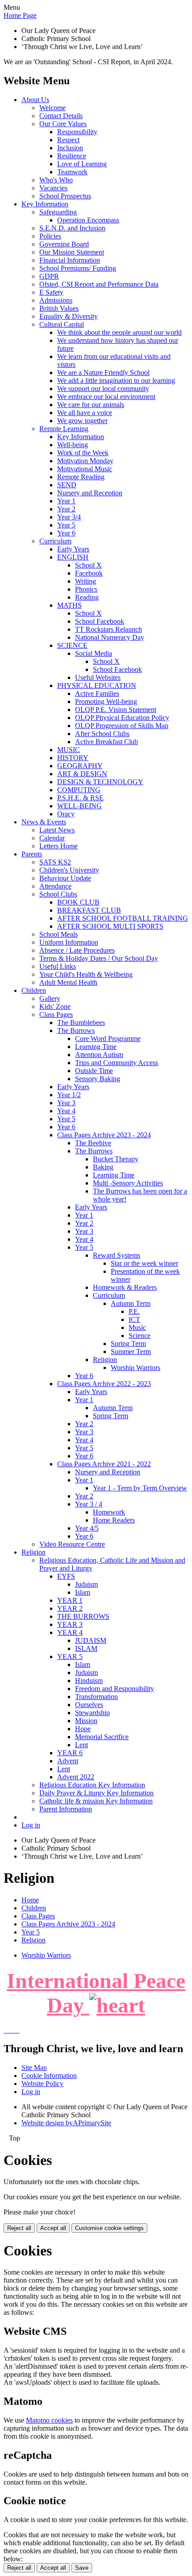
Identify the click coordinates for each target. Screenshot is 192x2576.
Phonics (86, 589)
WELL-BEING (79, 806)
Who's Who (56, 180)
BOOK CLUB (78, 902)
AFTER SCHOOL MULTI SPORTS (110, 926)
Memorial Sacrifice (102, 1737)
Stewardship (92, 1713)
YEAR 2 (70, 1608)
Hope (83, 1729)
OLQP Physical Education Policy (122, 718)
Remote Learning (64, 429)
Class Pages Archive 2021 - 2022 (104, 1464)
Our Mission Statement (72, 252)
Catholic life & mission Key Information (96, 1801)
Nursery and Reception (90, 493)
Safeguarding (58, 212)
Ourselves (89, 1705)
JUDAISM (91, 1640)
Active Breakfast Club (106, 742)
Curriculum (55, 541)
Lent (81, 1745)
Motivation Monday (85, 461)
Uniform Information (69, 942)
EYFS (66, 1576)
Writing (86, 581)
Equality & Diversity (69, 316)
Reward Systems (117, 1255)
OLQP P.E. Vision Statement (116, 710)
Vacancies (53, 188)
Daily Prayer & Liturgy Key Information (96, 1793)
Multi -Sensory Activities (128, 1183)
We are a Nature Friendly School (103, 372)
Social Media (94, 653)
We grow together (82, 421)
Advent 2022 (76, 1777)
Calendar (52, 838)
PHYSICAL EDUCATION (97, 685)
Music (137, 1327)
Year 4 (66, 1111)
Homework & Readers (125, 1287)
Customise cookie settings (109, 2228)
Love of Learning (82, 164)
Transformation (96, 1697)
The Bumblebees (81, 1023)
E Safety (51, 292)
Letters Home (58, 846)
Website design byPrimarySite (66, 2123)
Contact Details (61, 116)
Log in (31, 1825)
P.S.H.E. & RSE (80, 798)
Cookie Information (49, 2076)
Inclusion (70, 148)
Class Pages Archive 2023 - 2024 (104, 1135)
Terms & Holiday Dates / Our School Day (99, 958)
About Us (35, 100)
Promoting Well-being (106, 702)
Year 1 (66, 501)
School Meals (58, 934)
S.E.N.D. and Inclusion (72, 228)
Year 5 (66, 525)
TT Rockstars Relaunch (109, 629)
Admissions (56, 300)
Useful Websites (98, 677)
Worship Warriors (136, 1368)
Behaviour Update (65, 878)
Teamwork (72, 172)
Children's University (69, 870)
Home (30, 1900)
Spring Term (128, 1344)
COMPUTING (79, 790)
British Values (59, 308)
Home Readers (114, 1520)
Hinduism (89, 1681)
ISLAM (86, 1648)
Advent (68, 1761)
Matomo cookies (49, 2420)
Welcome (52, 108)
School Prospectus (65, 196)
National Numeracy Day (110, 637)
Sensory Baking (98, 1079)
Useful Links (58, 966)
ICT (134, 1319)
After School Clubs (102, 734)
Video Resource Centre (72, 1544)
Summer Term (131, 1352)
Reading (87, 597)
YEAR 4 (70, 1632)
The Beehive (93, 1143)
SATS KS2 (55, 862)
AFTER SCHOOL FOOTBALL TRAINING (123, 918)
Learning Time (96, 1047)
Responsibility (77, 132)
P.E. (134, 1311)
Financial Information (70, 260)
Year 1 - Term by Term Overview (140, 1488)
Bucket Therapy (116, 1159)
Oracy (66, 814)
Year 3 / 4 (89, 1504)
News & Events (44, 822)
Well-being (73, 445)
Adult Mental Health (68, 982)
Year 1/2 (69, 1095)
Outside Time (94, 1071)
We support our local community (103, 389)
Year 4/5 (87, 1528)
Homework (109, 1512)
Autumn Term (131, 1303)
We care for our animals (91, 405)
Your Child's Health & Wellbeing (86, 974)
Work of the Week (83, 453)
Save (82, 2568)
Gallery (50, 998)
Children (34, 990)
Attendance (55, 886)
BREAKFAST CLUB (89, 910)
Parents (32, 854)
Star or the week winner (144, 1263)
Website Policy (42, 2084)
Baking (103, 1167)
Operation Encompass (88, 220)
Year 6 (66, 533)
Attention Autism (99, 1055)
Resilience (72, 156)
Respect (68, 140)
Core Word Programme (108, 1039)
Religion (105, 1360)
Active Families (97, 693)
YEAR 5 (70, 1656)
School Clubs (58, 894)
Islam (83, 1592)
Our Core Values (63, 124)
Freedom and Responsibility (115, 1689)
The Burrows (76, 1031)
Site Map (34, 2068)
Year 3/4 (69, 517)
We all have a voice (85, 413)
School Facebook (100, 621)
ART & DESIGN (82, 774)
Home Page (20, 15)
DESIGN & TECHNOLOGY (100, 782)
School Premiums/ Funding (78, 268)
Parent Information (66, 1809)
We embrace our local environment (106, 397)
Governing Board (64, 244)
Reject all (19, 2228)
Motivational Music (85, 469)
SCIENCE (72, 645)
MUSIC (69, 750)
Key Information (45, 204)
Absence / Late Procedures (77, 950)
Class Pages (56, 1014)
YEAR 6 (70, 1753)
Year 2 (66, 509)
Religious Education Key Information (92, 1785)
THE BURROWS (83, 1616)
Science (140, 1335)
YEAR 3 (70, 1624)
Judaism (86, 1584)
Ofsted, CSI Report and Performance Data (99, 284)
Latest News (57, 830)
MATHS (69, 605)
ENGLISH (73, 557)
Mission (86, 1721)
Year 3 (66, 1103)
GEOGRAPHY (80, 766)
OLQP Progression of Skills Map (122, 726)
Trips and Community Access (117, 1063)
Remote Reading (81, 477)
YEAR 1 (70, 1600)
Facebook (89, 573)
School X (88, 565)
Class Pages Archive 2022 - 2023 (104, 1384)
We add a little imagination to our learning (116, 381)
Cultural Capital (62, 324)
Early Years (73, 549)
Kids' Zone (55, 1006)
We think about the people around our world (119, 332)
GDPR (49, 276)
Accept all (53, 2228)
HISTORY (73, 758)
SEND (67, 485)
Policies (50, 236)
